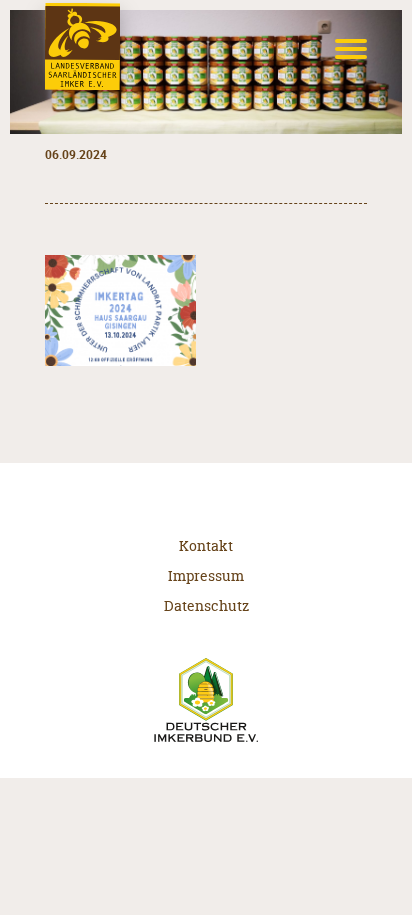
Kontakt (206, 545)
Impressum (206, 575)
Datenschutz (206, 605)
